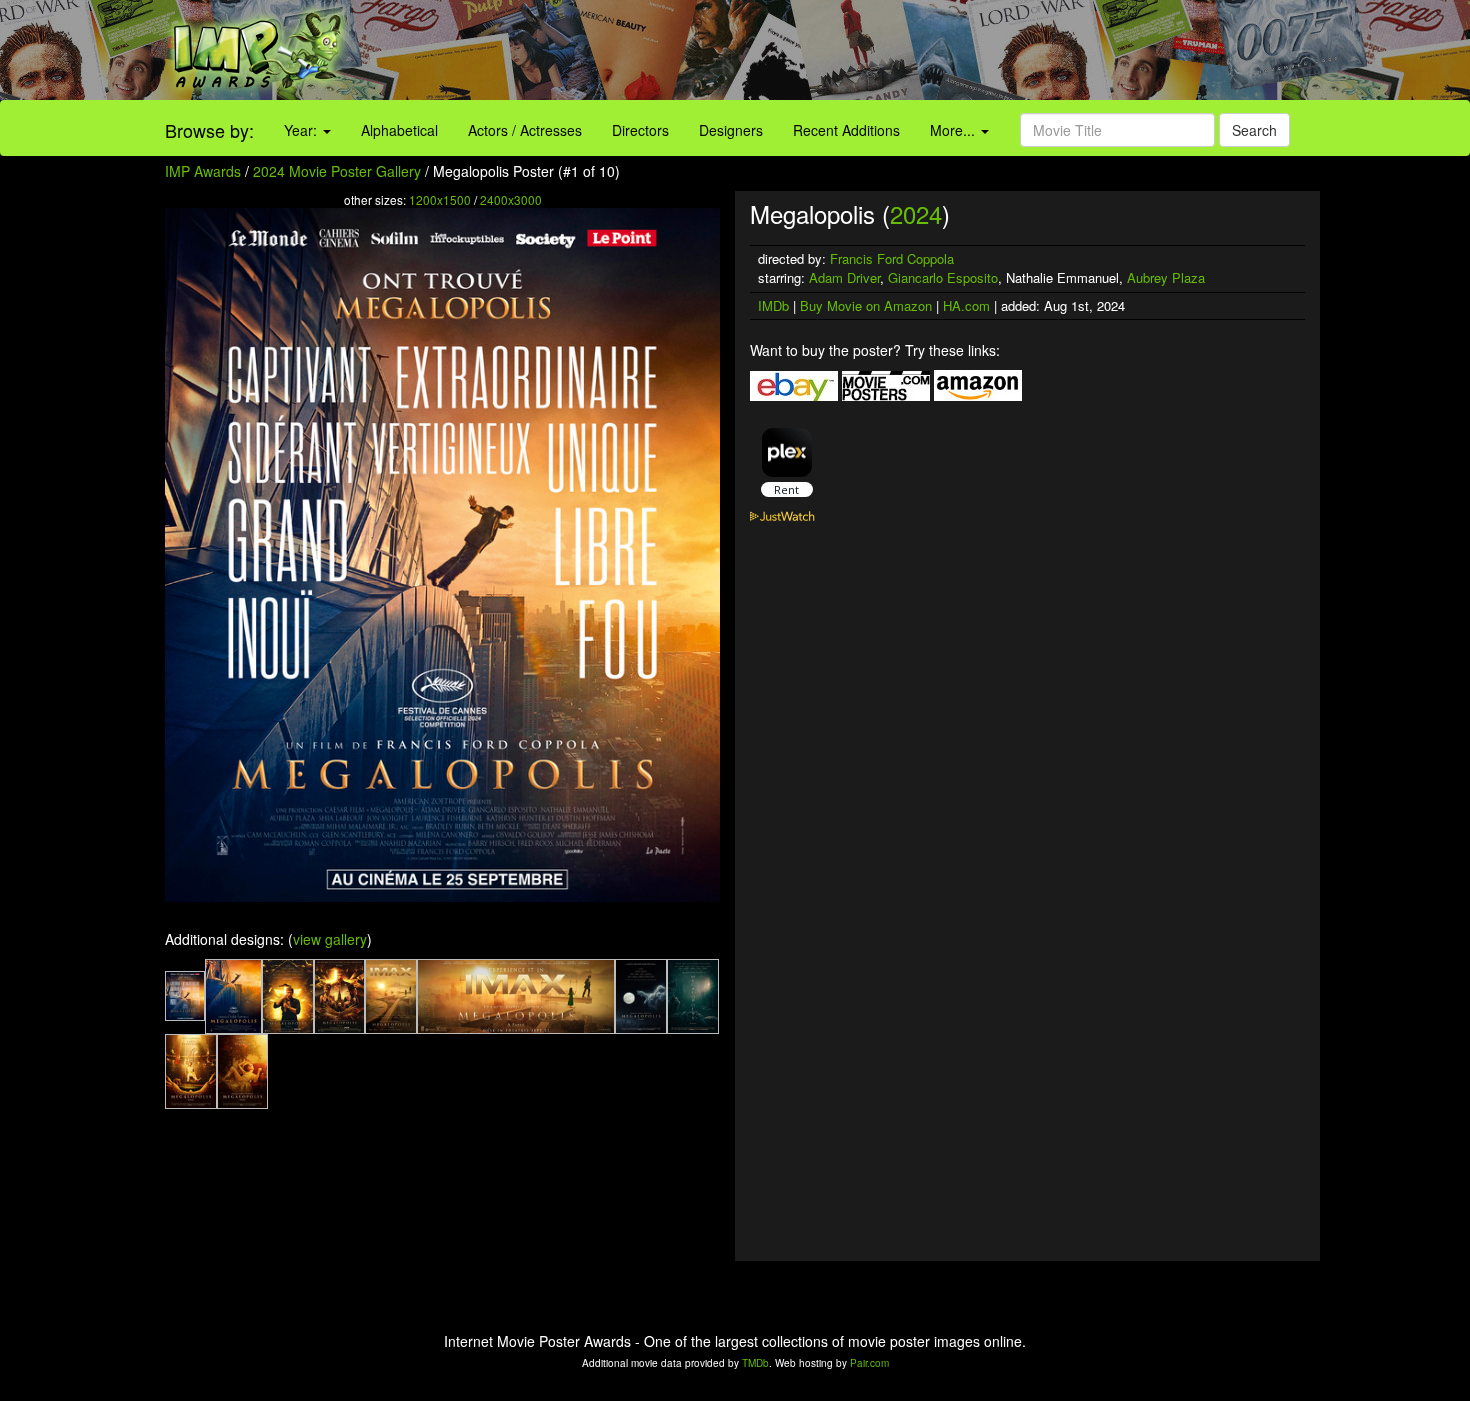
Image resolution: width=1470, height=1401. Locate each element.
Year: (302, 130)
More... (954, 130)
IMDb (773, 305)
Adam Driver (844, 277)
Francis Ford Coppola (892, 258)
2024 (916, 213)
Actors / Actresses (525, 130)
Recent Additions (846, 130)
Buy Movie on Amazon (866, 305)
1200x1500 (440, 199)
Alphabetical (399, 130)
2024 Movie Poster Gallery (337, 171)
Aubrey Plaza (1166, 277)
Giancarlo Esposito (943, 277)
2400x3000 (511, 199)
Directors (640, 130)
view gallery (330, 939)
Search (1254, 130)
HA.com (966, 305)
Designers (731, 130)
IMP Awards (203, 171)
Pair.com (869, 1363)
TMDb (755, 1363)
